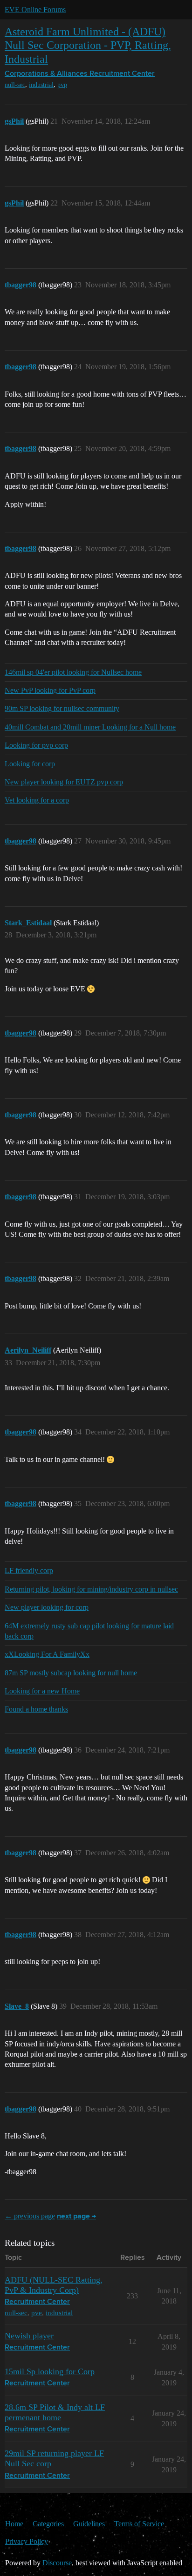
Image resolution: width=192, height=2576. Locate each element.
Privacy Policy (27, 2541)
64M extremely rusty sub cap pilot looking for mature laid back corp (89, 1631)
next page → (76, 2217)
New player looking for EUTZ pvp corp (64, 782)
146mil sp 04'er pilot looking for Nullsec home (73, 672)
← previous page (30, 2216)
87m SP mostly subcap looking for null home (71, 1673)
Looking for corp (30, 764)
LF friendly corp (29, 1570)
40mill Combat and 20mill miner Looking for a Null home (90, 727)
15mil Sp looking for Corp (50, 2371)
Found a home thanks (36, 1709)
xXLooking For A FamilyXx (47, 1654)
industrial (41, 85)
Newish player (29, 2336)
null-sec (15, 85)
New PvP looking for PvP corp (50, 690)
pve (37, 2313)
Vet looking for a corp (37, 800)
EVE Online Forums (35, 10)
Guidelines (89, 2524)
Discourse (57, 2563)
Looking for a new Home (42, 1691)
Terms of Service (139, 2524)
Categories (48, 2524)
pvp (62, 85)
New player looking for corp (47, 1607)
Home (14, 2524)
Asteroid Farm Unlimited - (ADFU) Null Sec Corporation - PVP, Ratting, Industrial (88, 45)
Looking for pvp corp (36, 745)
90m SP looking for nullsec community (62, 708)
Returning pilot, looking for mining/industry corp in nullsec (91, 1589)
